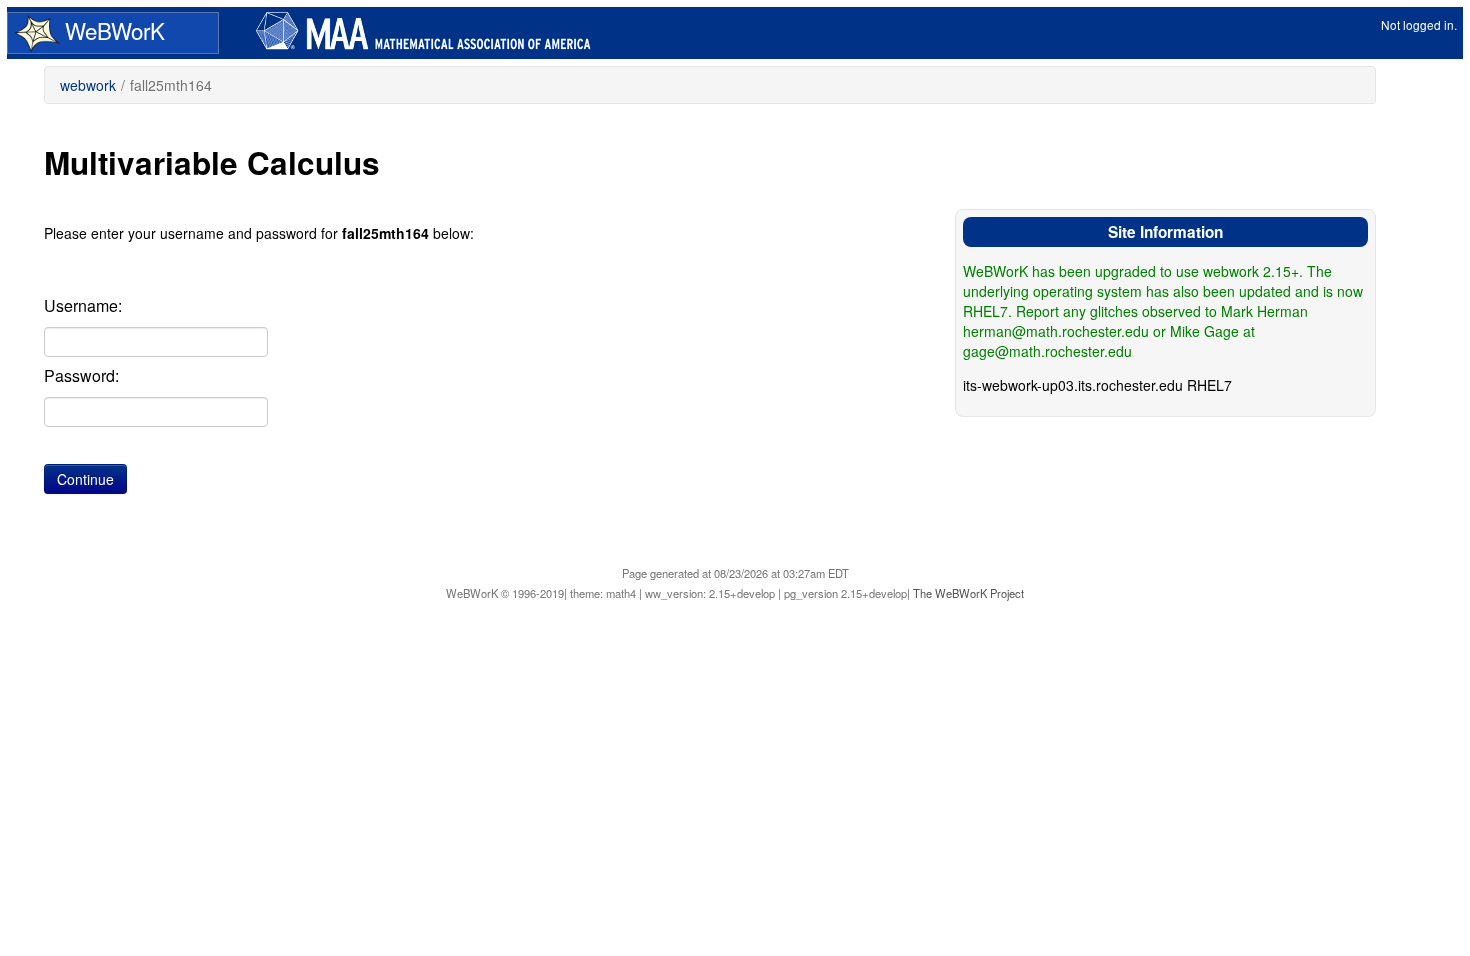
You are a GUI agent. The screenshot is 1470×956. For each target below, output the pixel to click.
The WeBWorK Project (968, 593)
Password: (81, 376)
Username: (83, 306)
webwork (88, 85)
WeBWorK (115, 30)
